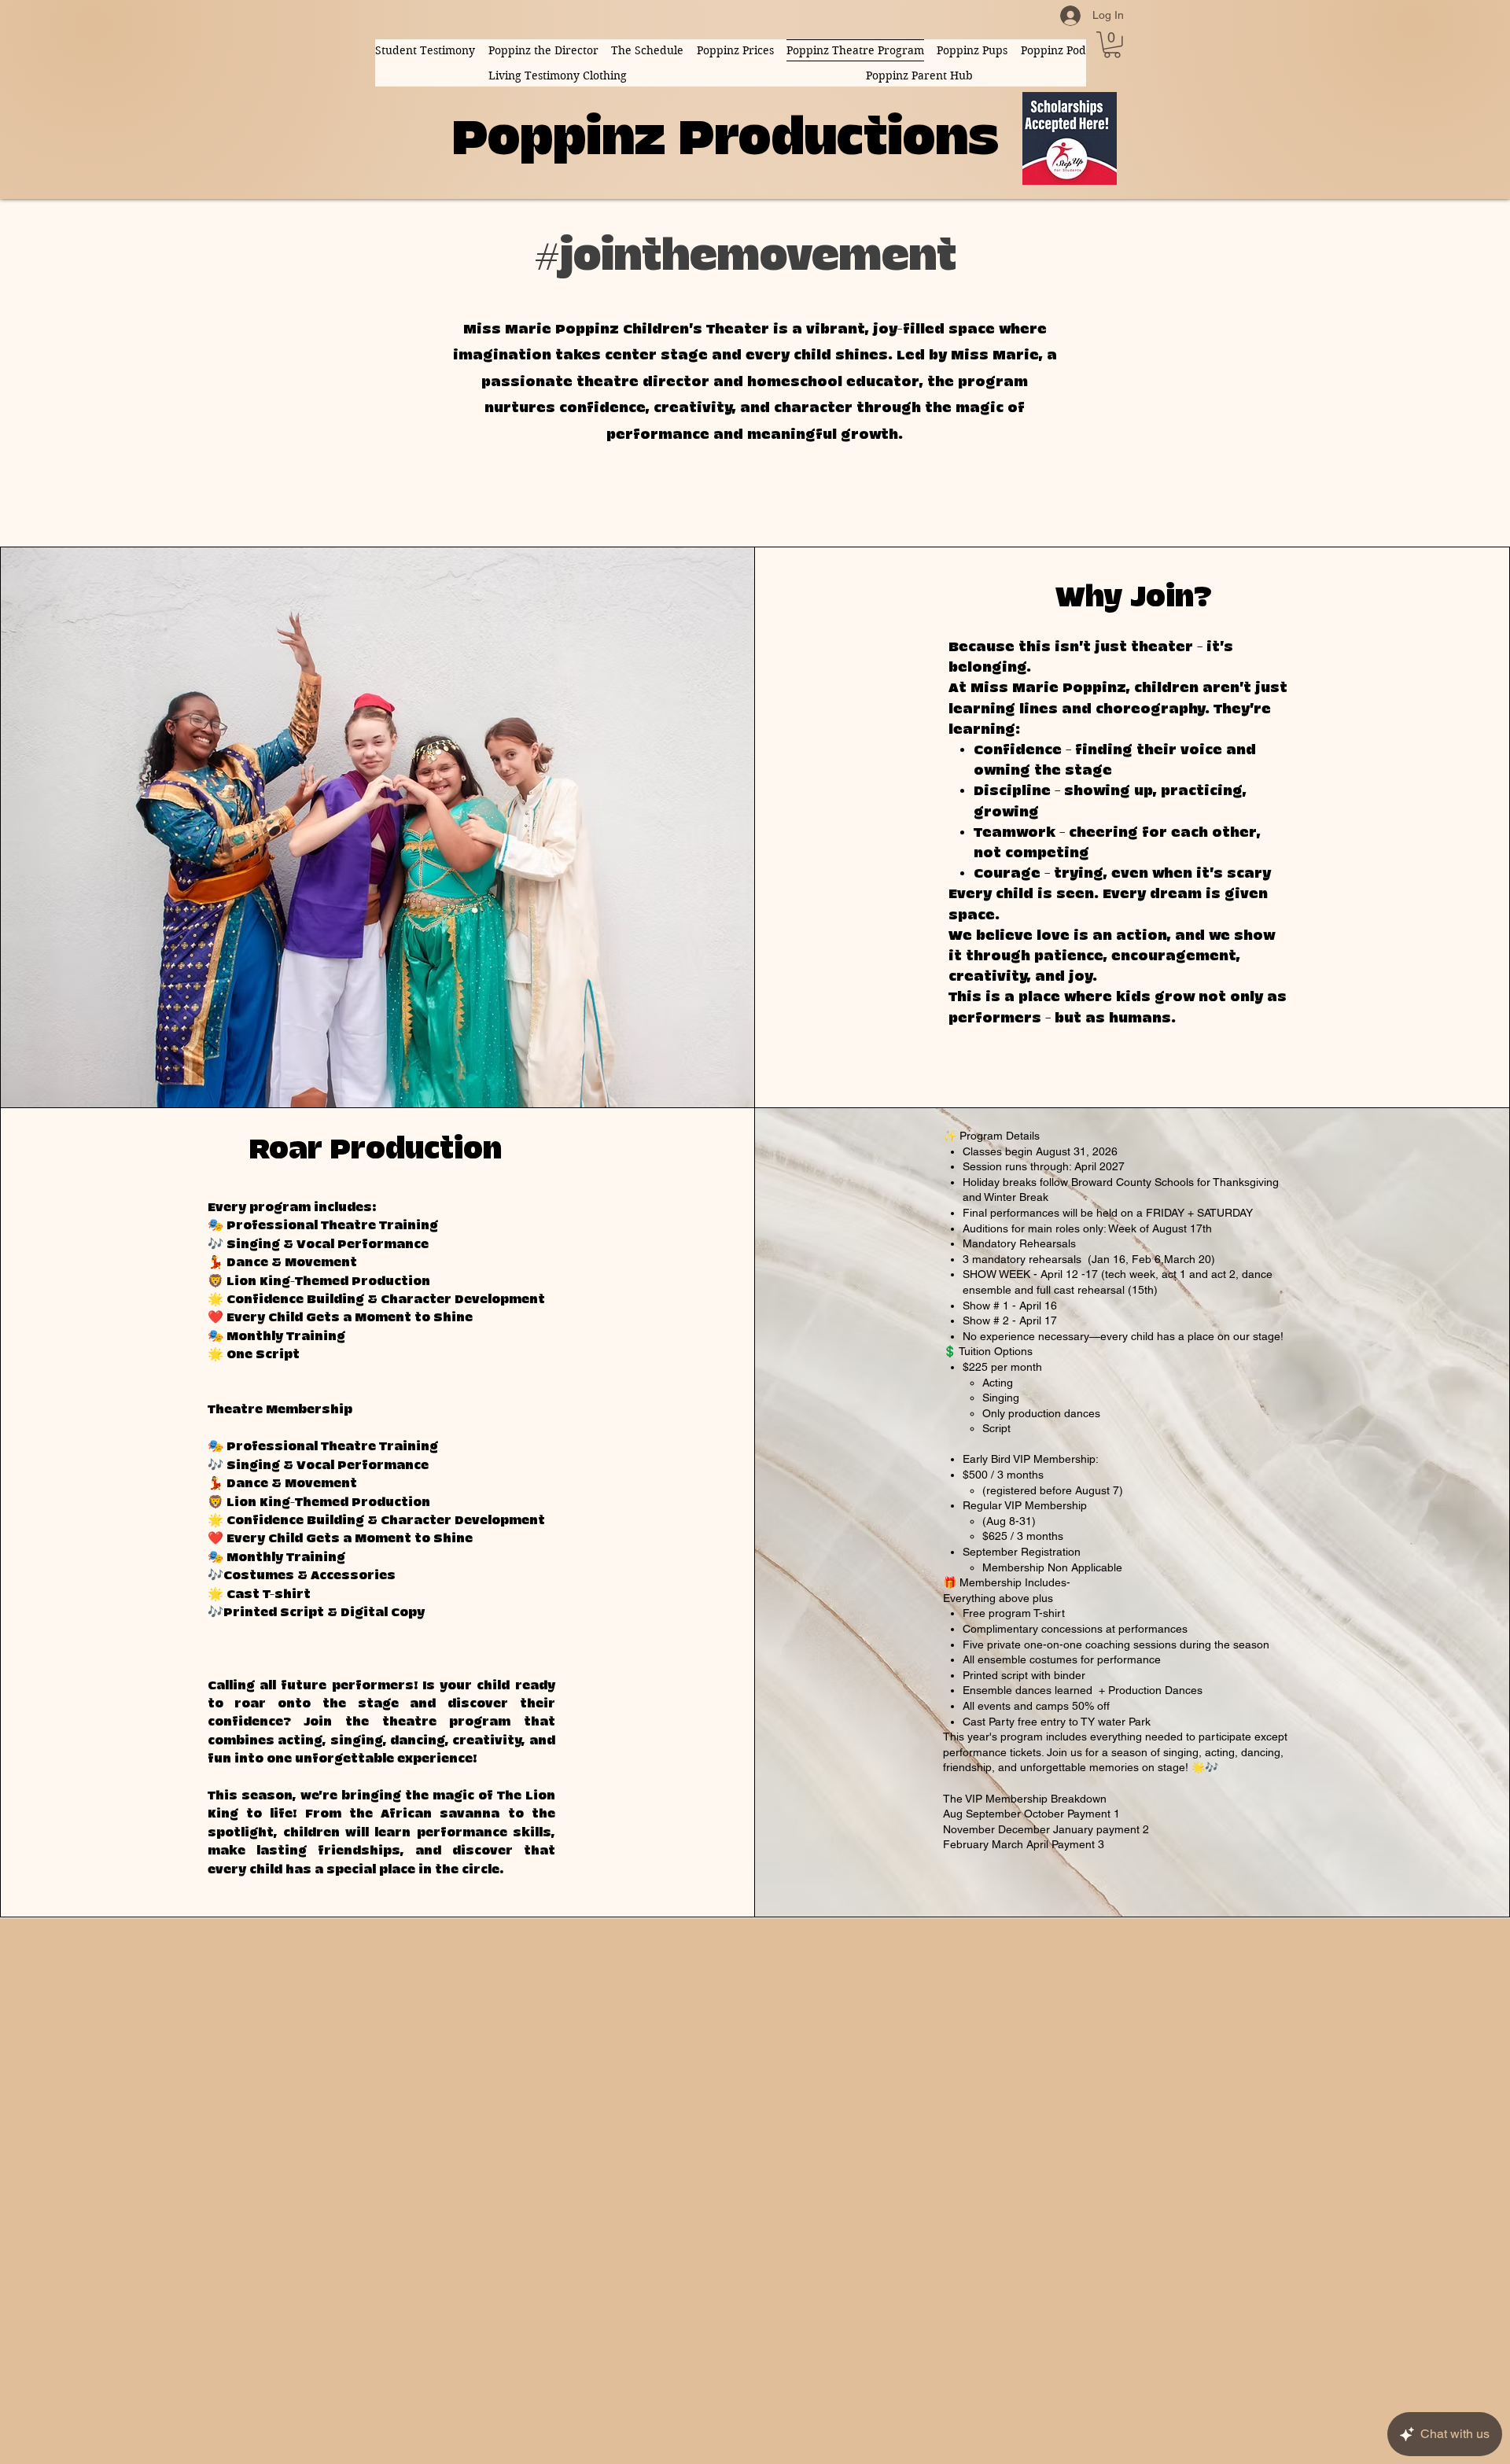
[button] (1112, 45)
